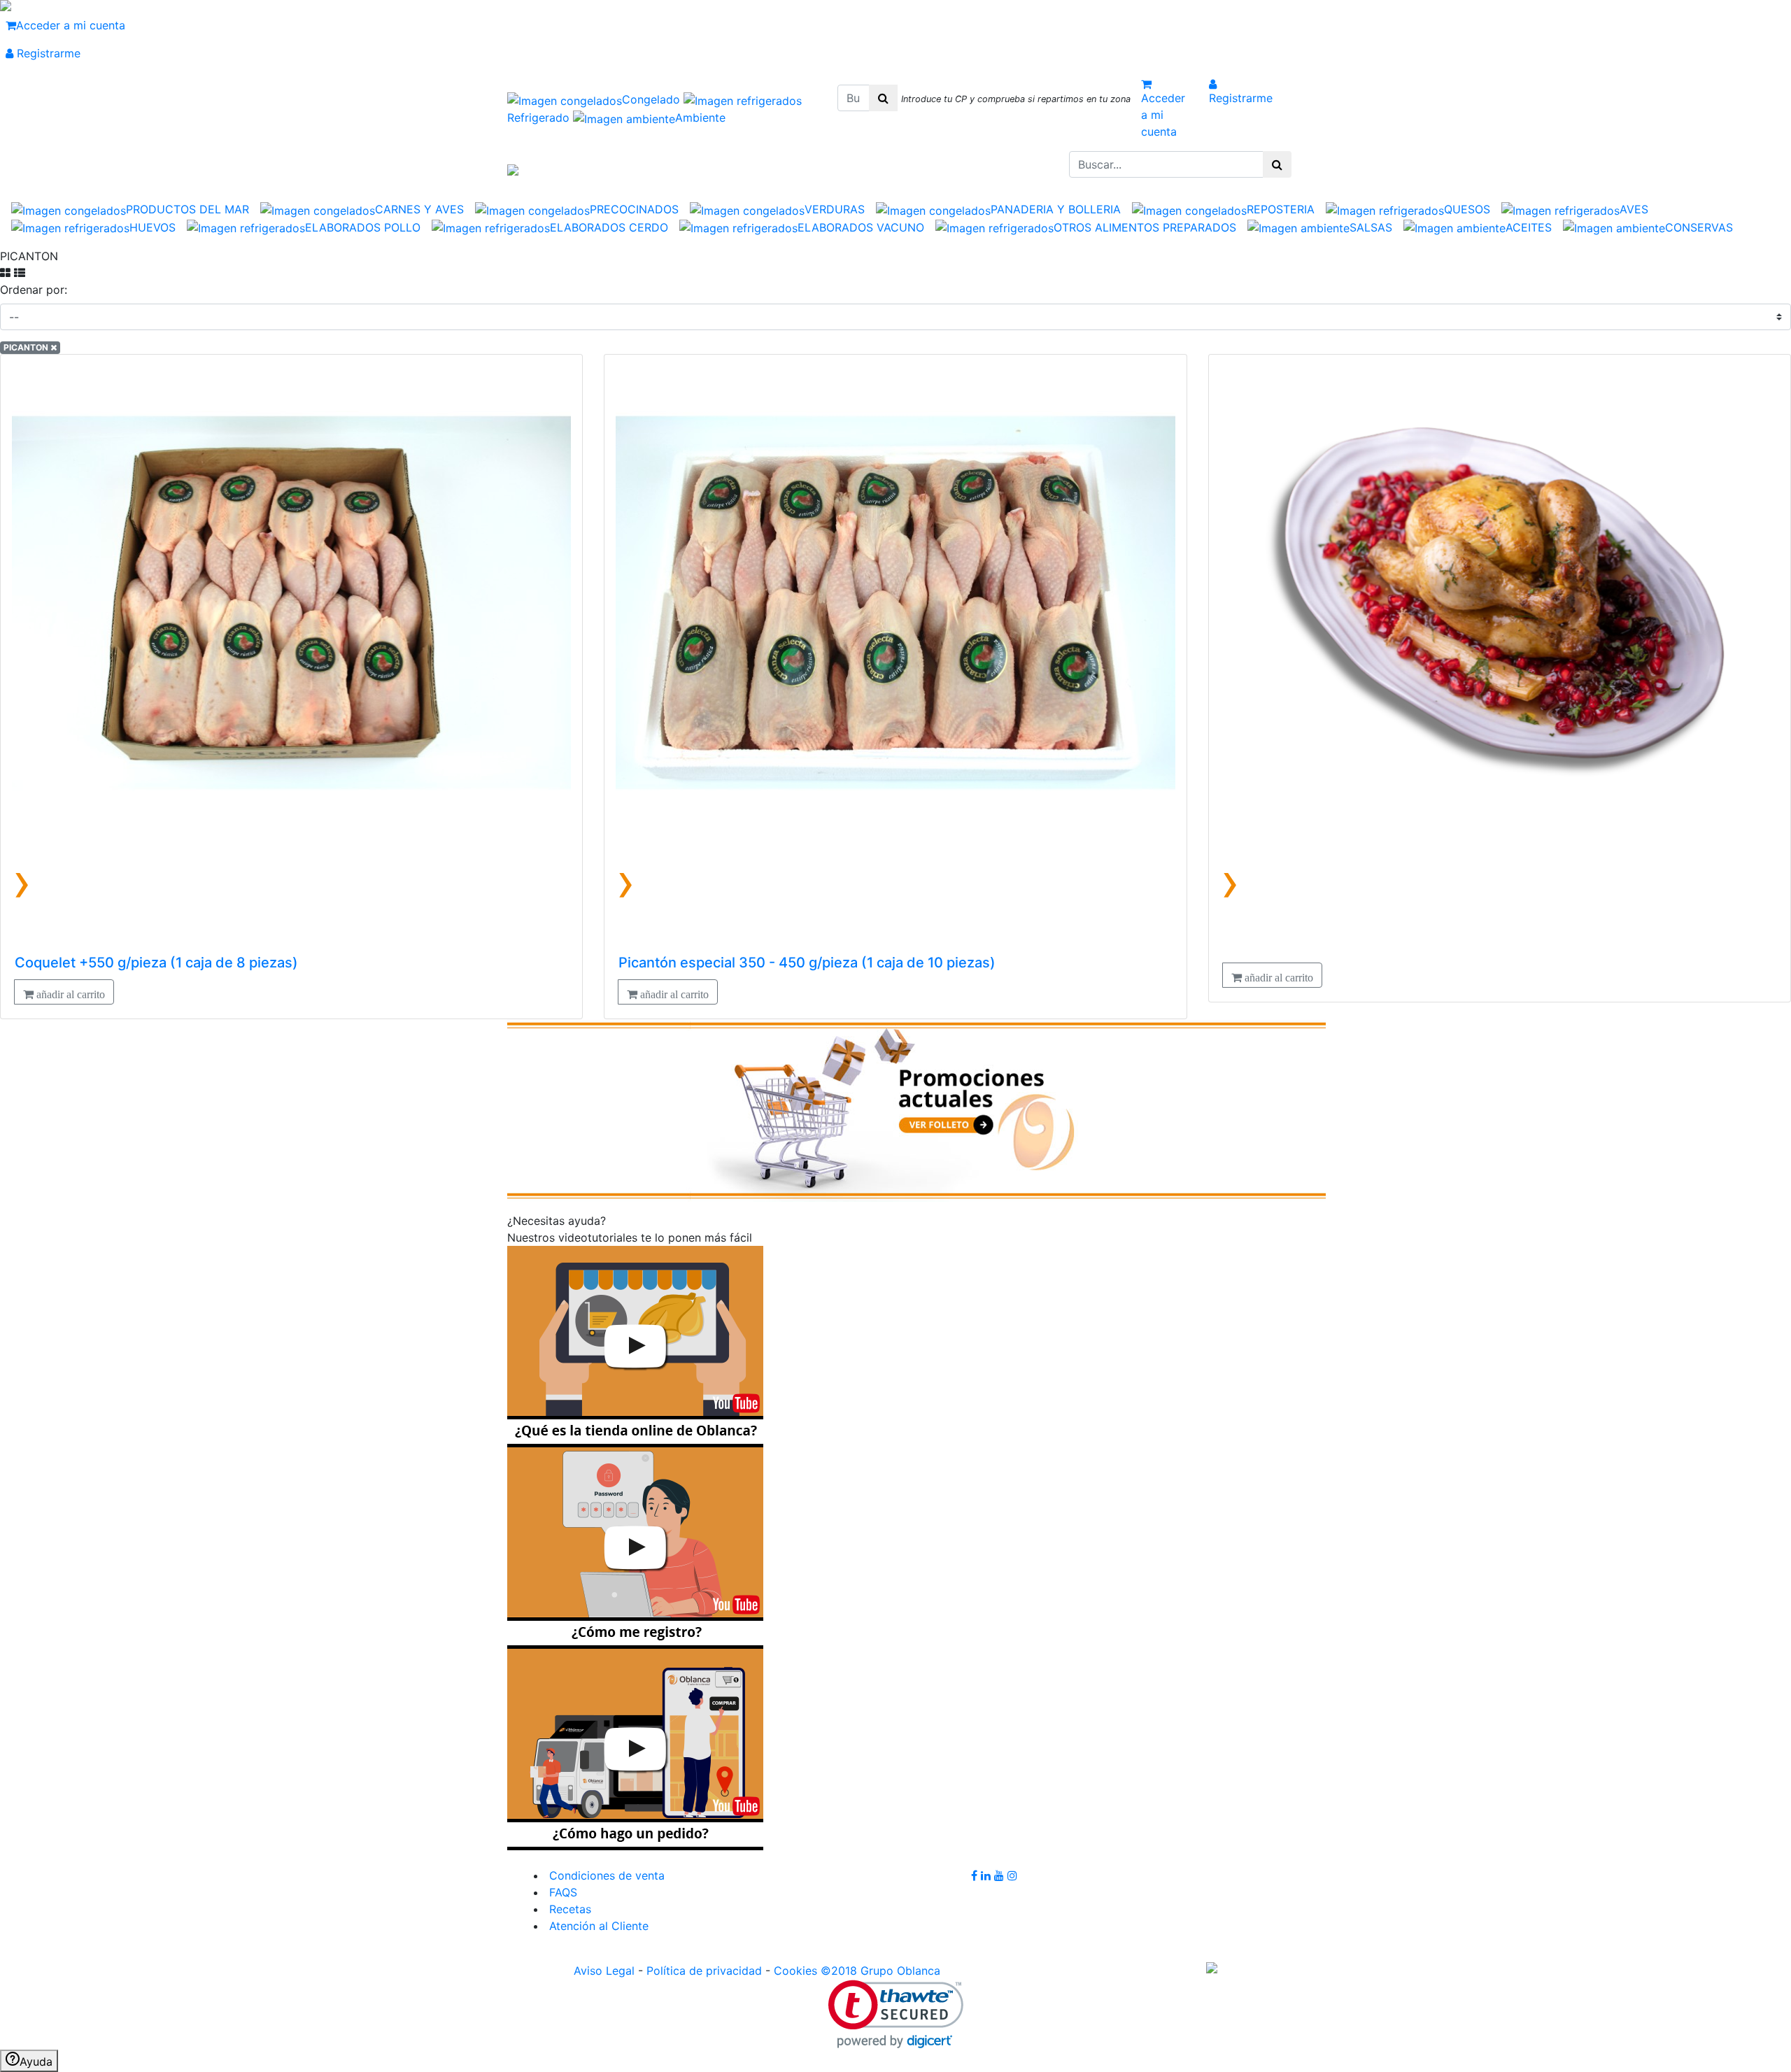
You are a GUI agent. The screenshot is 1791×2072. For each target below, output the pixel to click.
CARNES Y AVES (419, 209)
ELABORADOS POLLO (363, 227)
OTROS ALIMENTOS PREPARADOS (1145, 227)
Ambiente (700, 118)
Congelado (653, 99)
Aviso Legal (604, 1971)
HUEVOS (153, 227)
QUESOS (1467, 209)
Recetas (568, 1909)
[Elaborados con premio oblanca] (916, 1109)
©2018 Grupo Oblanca (880, 1971)
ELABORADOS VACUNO (861, 227)
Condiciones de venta (605, 1875)
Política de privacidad (704, 1971)
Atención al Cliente (597, 1926)
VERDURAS (835, 209)
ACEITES (1529, 227)
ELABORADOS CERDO (609, 227)
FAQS (561, 1892)
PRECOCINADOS (634, 209)
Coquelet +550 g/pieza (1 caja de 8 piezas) (156, 963)
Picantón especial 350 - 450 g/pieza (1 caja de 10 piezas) (807, 963)
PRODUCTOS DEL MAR (187, 209)
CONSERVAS (1699, 227)
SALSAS (1371, 227)
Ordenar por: (34, 290)
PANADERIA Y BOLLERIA (1056, 209)
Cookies (795, 1971)
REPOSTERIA (1281, 209)
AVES (1634, 209)
